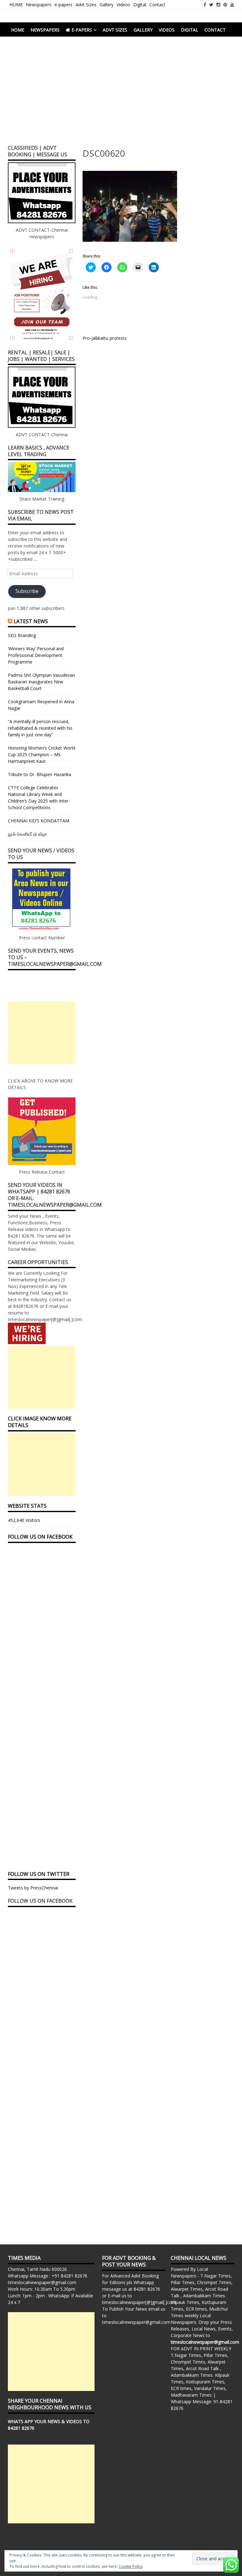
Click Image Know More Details (40, 1422)
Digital (140, 5)
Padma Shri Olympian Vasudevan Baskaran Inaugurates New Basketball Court (41, 682)
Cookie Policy (131, 2566)
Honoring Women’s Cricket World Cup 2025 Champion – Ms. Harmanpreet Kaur (42, 754)
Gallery (107, 5)
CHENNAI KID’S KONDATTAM (39, 821)
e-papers (63, 5)
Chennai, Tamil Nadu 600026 (37, 2269)
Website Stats (27, 1506)
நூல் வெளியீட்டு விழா (27, 834)
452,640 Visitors (24, 1520)
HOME (16, 5)
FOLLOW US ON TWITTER (39, 1874)
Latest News (31, 621)
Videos (123, 5)
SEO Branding (22, 635)
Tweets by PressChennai (33, 1888)
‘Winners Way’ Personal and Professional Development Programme (36, 655)
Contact (157, 5)
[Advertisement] (121, 93)
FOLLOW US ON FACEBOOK (40, 1537)
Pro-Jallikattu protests (105, 338)
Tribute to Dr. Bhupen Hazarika (40, 774)
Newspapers (39, 5)
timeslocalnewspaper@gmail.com (42, 2282)
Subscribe (27, 591)
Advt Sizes (86, 5)
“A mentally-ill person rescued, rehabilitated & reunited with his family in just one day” (40, 728)
